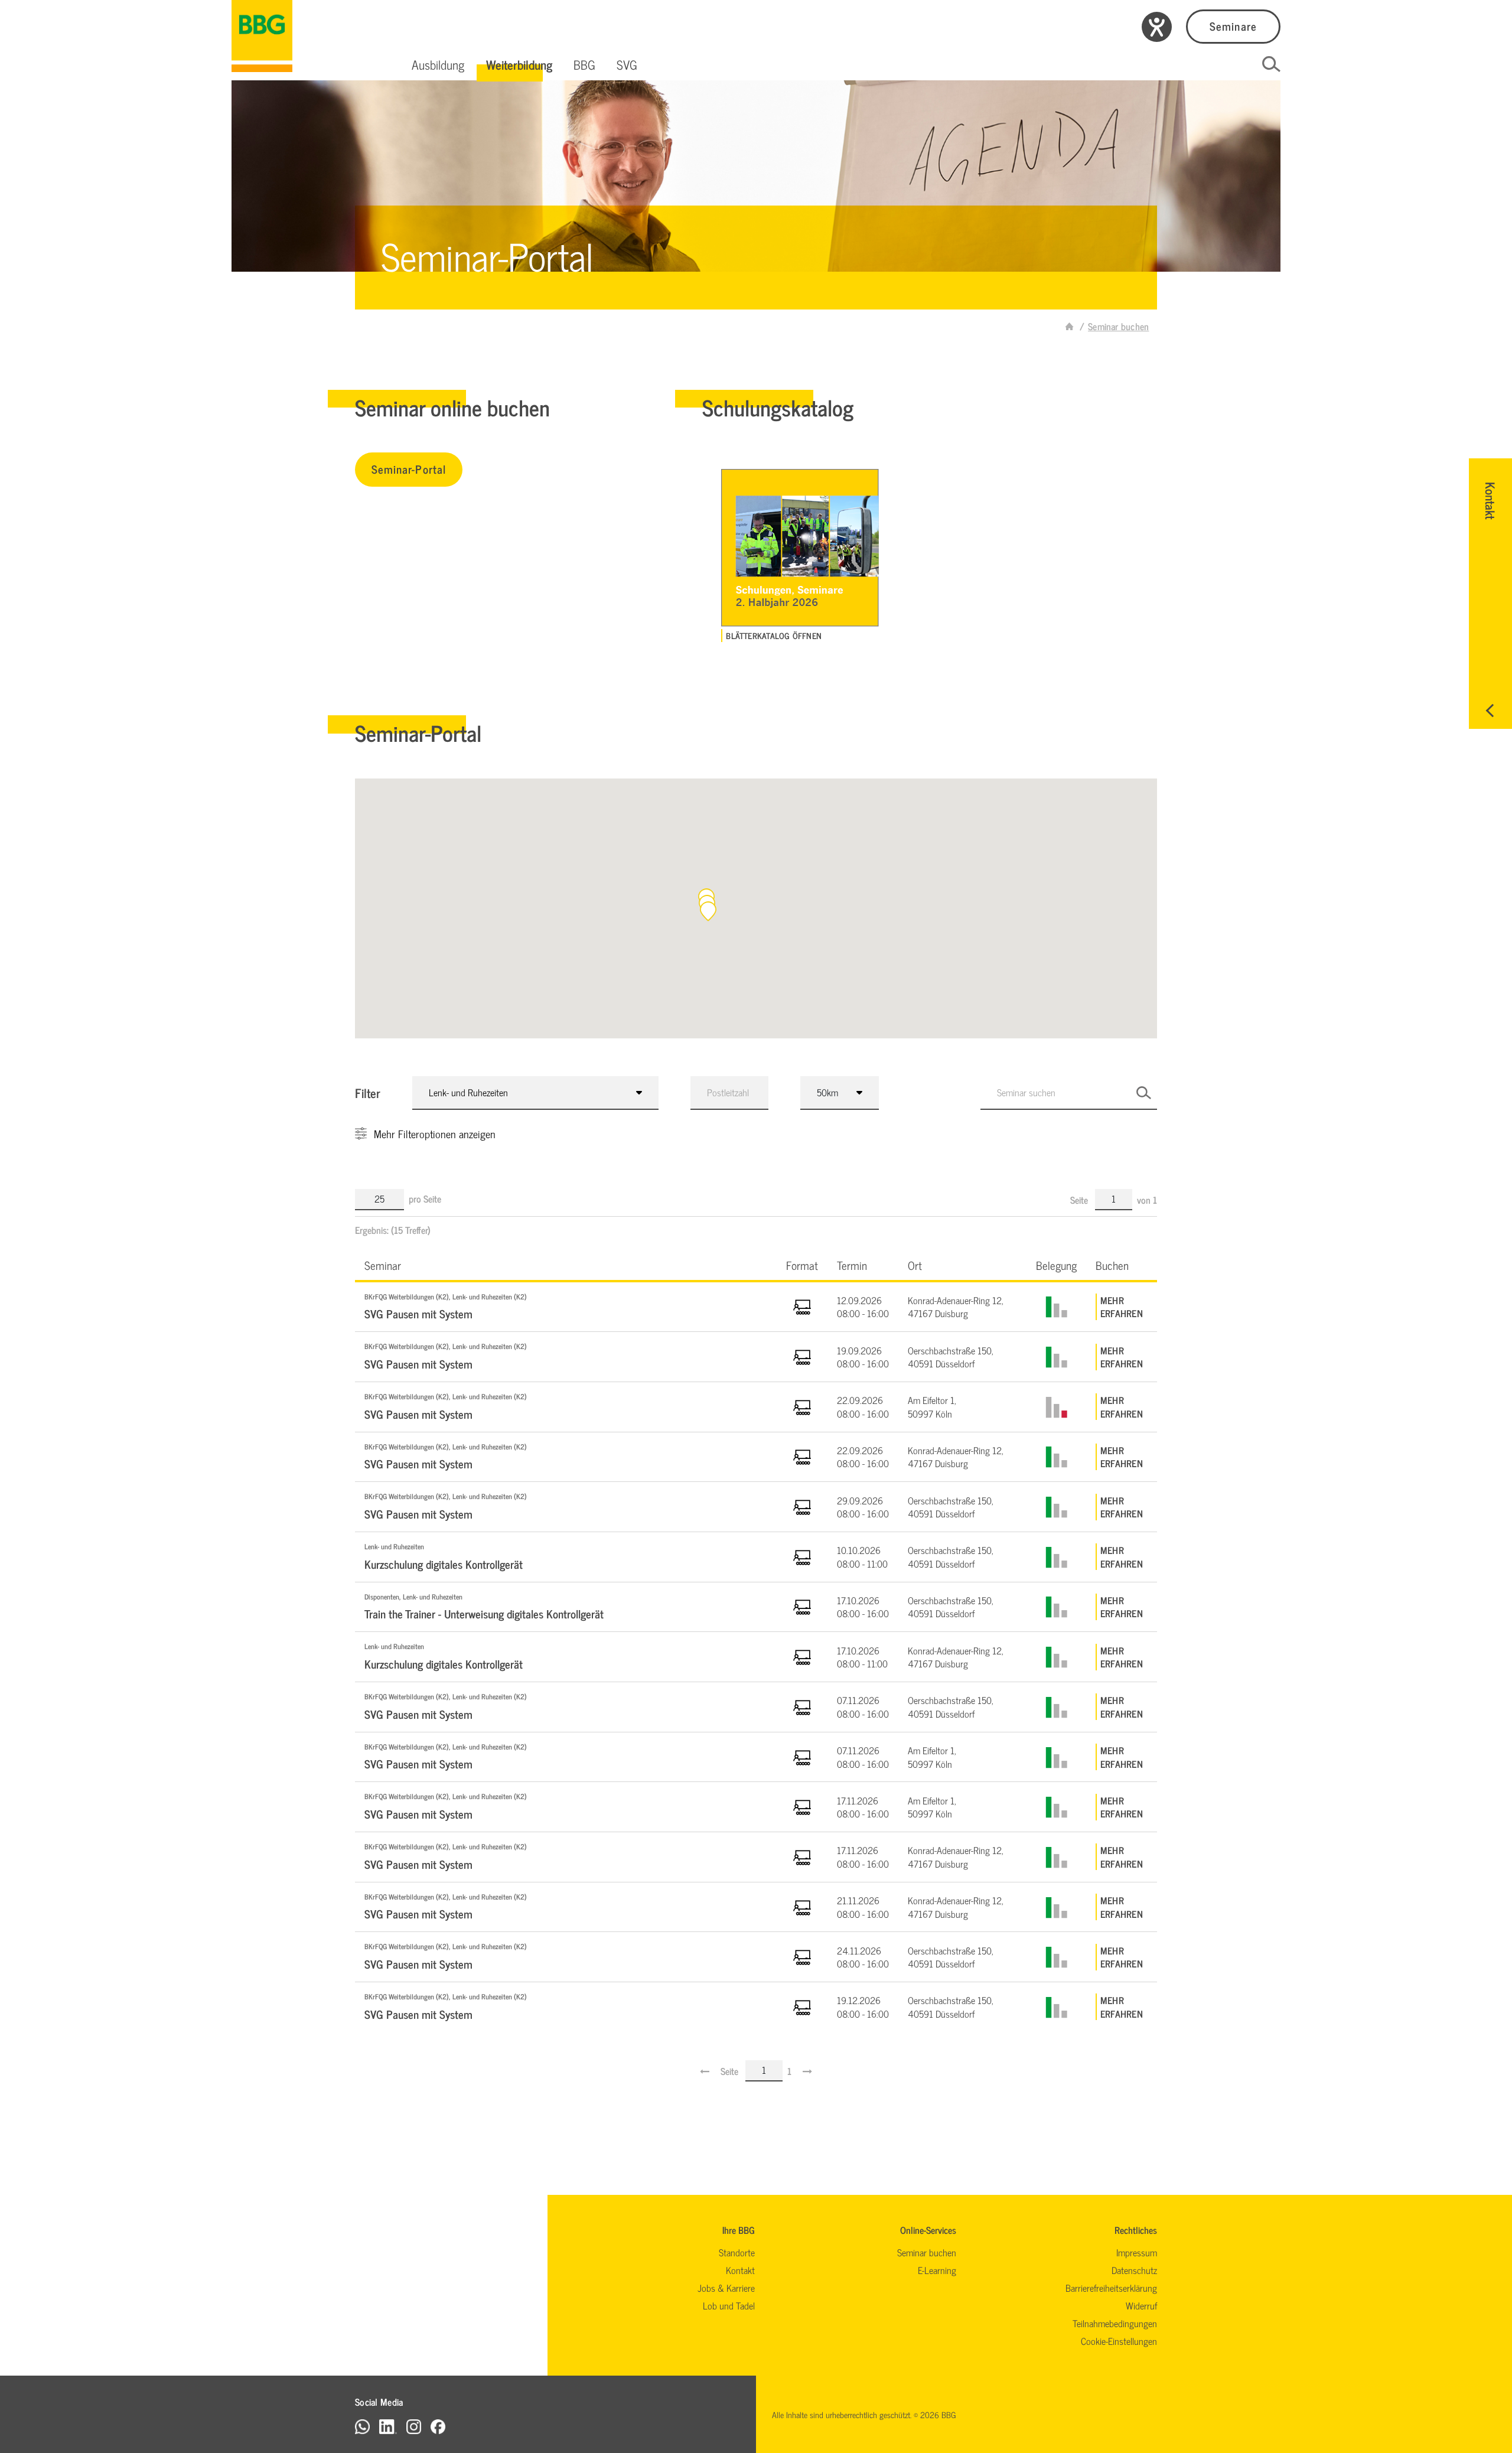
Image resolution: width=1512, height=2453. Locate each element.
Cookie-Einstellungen (1119, 2341)
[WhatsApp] (362, 2426)
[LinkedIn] (388, 2426)
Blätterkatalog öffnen (774, 636)
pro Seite (425, 1198)
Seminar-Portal (409, 469)
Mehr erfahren (1122, 1307)
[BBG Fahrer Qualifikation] (262, 36)
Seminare (1233, 26)
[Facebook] (438, 2426)
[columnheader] (566, 1265)
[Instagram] (414, 2426)
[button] (438, 64)
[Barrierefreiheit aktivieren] (1157, 27)
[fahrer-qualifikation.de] (1070, 326)
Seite (1080, 1200)
